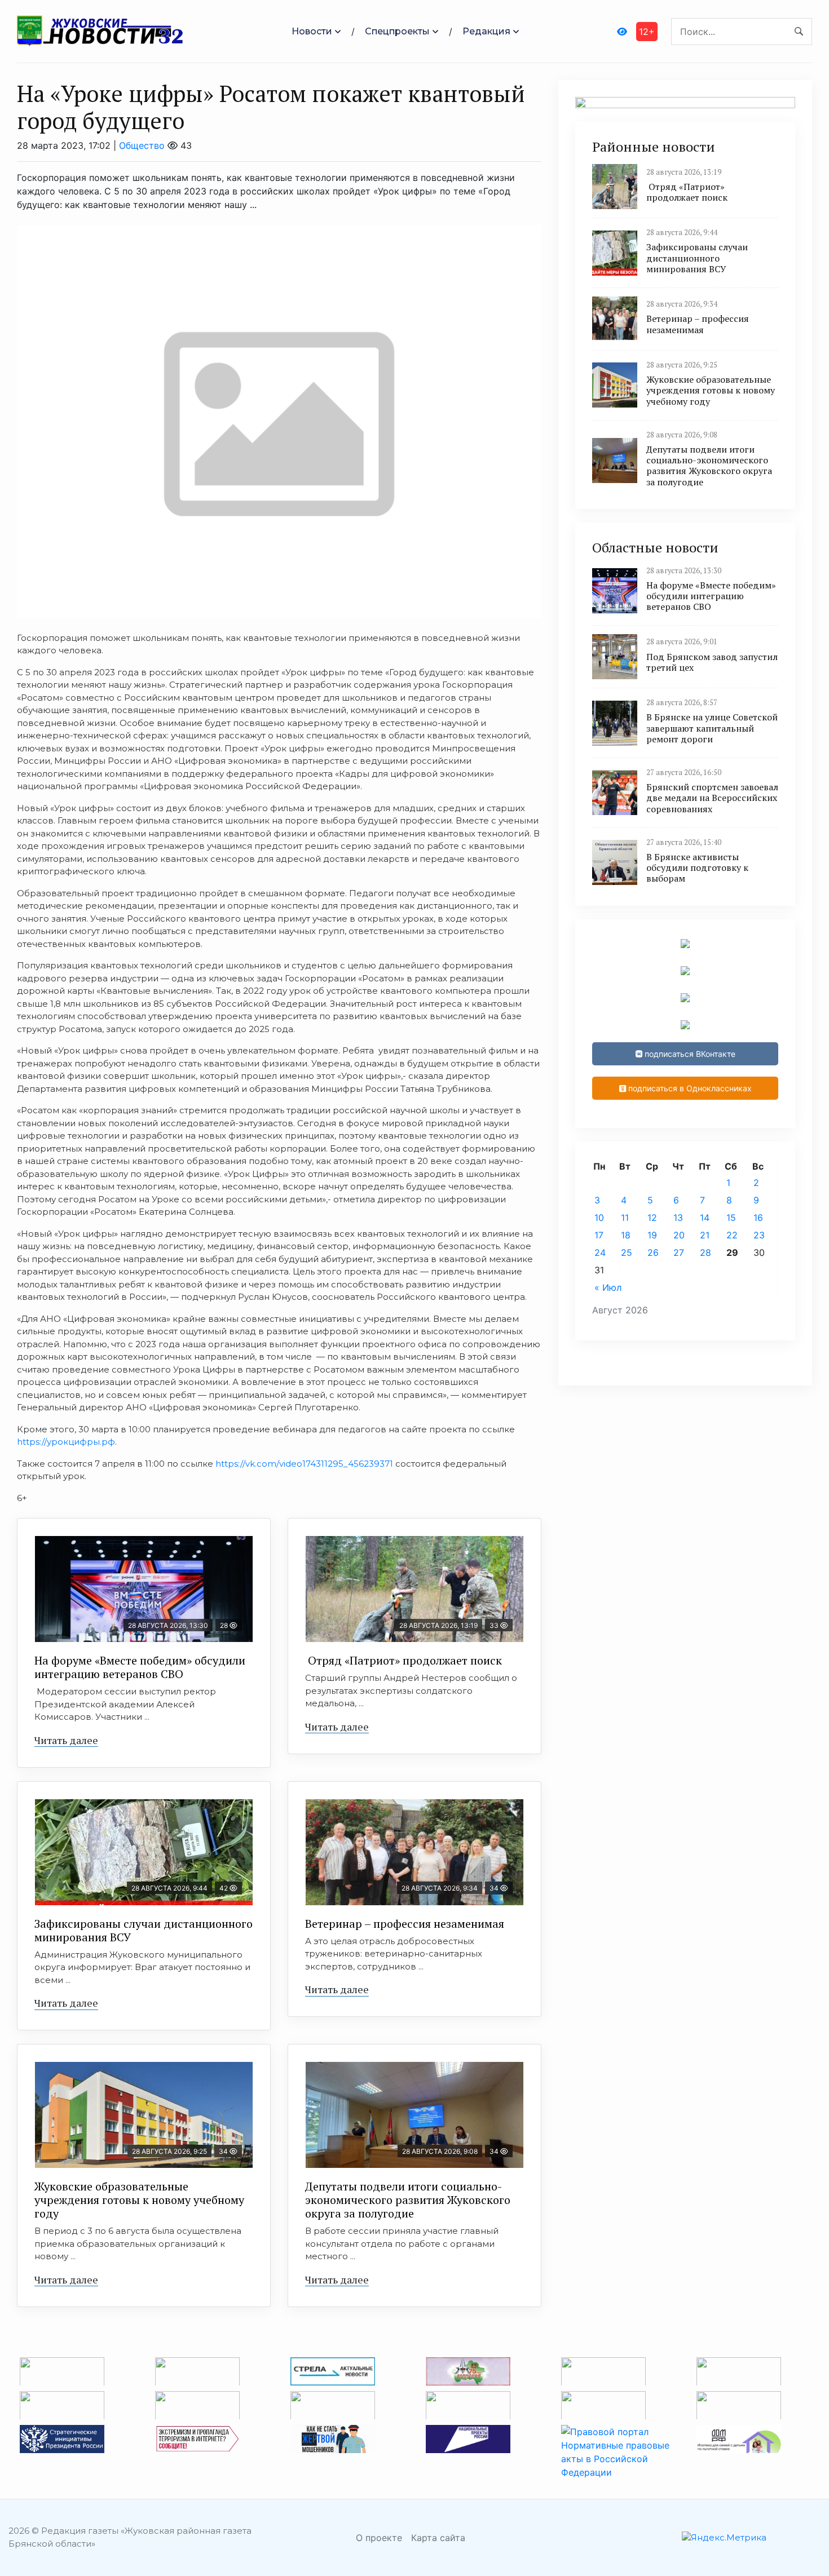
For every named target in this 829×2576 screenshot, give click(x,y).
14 (705, 1218)
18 (626, 1235)
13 (678, 1218)
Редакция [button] (486, 31)
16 (758, 1218)
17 (599, 1235)
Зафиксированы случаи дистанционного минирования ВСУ (144, 1930)
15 (731, 1218)
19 (652, 1235)
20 (679, 1235)
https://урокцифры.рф (66, 1442)
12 (652, 1218)
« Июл (608, 1287)
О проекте (379, 2538)
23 (759, 1235)
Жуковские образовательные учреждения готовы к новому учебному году (139, 2200)
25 (627, 1252)
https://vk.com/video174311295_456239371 (305, 1464)
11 (625, 1218)
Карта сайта (438, 2538)
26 (653, 1252)
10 (599, 1218)
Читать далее (66, 1740)
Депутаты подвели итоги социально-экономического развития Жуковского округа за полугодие (408, 2200)
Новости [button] (312, 31)
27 (679, 1252)
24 (600, 1252)
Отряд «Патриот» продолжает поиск (404, 1660)
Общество (142, 145)
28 (705, 1252)
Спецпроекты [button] (397, 31)
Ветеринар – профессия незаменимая (405, 1924)
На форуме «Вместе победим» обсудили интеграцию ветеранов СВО (140, 1667)
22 (732, 1235)
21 (705, 1235)
